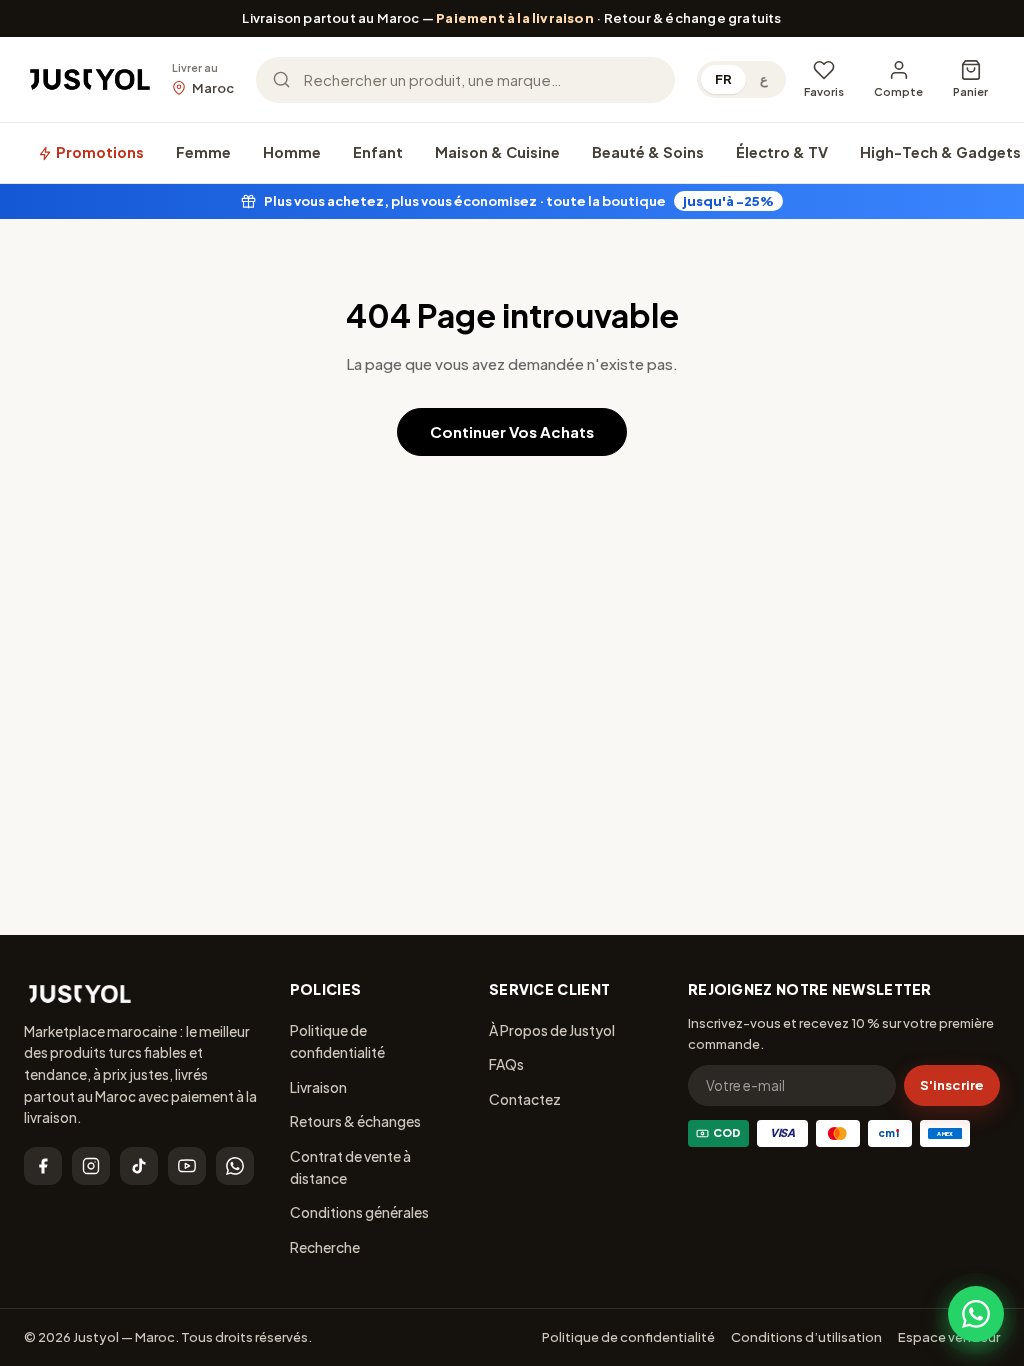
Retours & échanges (355, 1121)
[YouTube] (187, 1166)
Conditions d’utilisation (806, 1337)
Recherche (325, 1247)
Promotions (98, 152)
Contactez (525, 1099)
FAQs (506, 1064)
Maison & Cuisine (497, 152)
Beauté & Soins (648, 152)
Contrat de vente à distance (350, 1167)
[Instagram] (91, 1166)
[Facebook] (43, 1166)
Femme (203, 152)
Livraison (318, 1087)
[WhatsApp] (235, 1166)
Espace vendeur (949, 1337)
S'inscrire (952, 1085)
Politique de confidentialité (337, 1041)
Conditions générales (359, 1212)
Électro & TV (782, 152)
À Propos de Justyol (552, 1030)
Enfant (378, 152)
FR (723, 79)
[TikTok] (139, 1166)
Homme (292, 152)
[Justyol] (90, 80)
